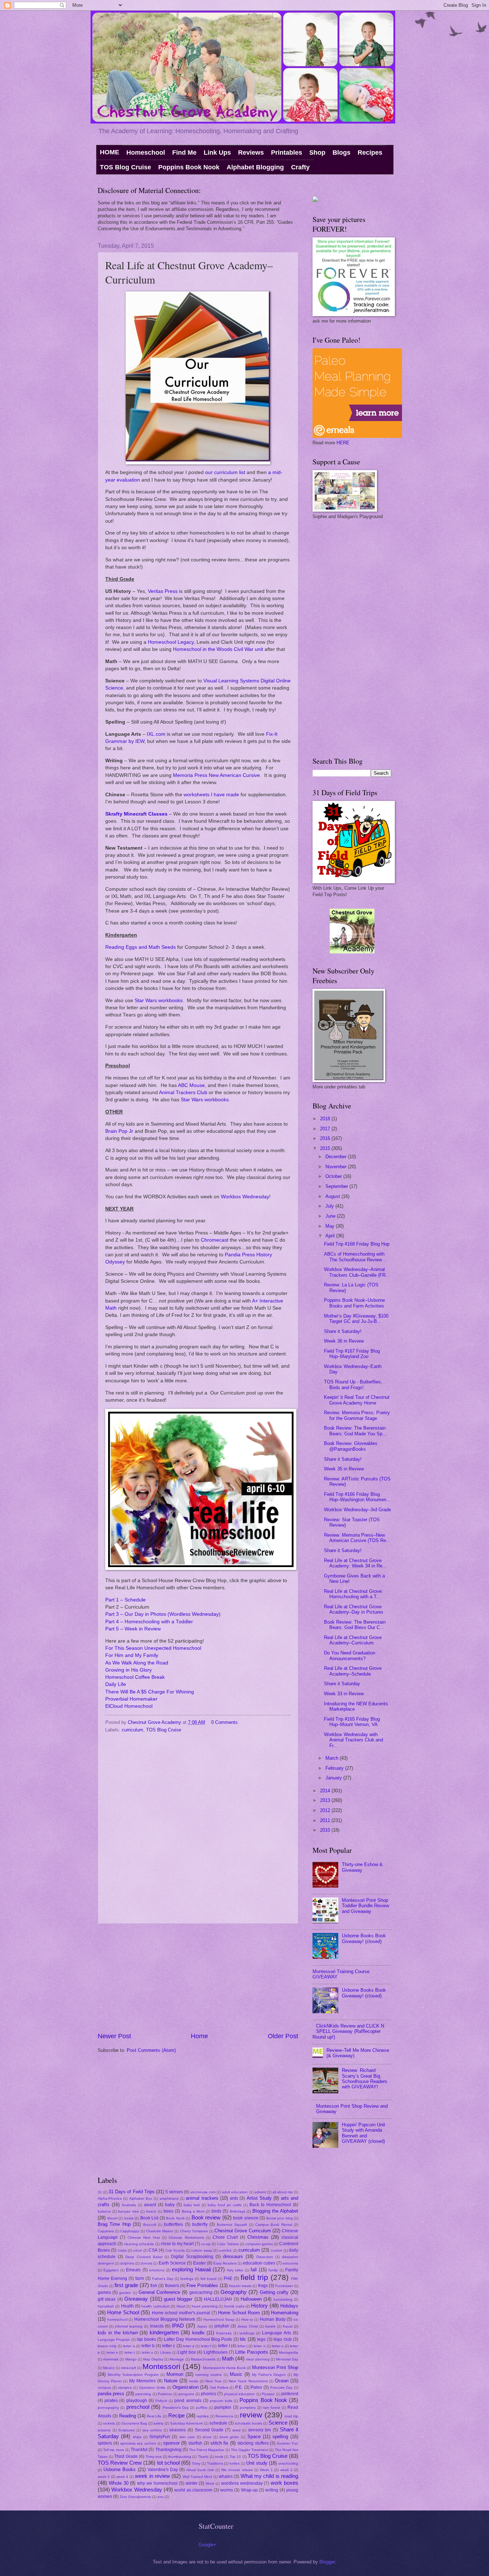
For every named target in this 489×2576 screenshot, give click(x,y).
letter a (129, 2346)
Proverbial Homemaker (131, 1699)
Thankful (139, 2450)
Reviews (251, 153)
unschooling (288, 2463)
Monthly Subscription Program (133, 2375)
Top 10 (235, 2457)
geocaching (201, 2292)
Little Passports (251, 2352)
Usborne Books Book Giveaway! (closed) (364, 1938)
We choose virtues (237, 2470)
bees (168, 2211)
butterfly (200, 2224)
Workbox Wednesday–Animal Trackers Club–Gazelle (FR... (357, 1272)
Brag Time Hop (114, 2224)
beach (151, 2211)
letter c (169, 2346)
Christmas (258, 2237)
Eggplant (111, 2270)
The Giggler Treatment (250, 2450)
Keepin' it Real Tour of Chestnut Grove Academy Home (357, 1400)
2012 (326, 1810)
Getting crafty (274, 2292)
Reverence (224, 2416)
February (335, 1768)
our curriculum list (225, 472)
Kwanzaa (224, 2333)
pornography (108, 2408)
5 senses (174, 2192)
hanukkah (106, 2306)
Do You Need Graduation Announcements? (350, 1656)
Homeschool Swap (219, 2319)
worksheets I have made (211, 795)
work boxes (284, 2483)
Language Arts (277, 2333)
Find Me (184, 153)
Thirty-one (154, 2457)
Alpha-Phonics (110, 2198)
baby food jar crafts (225, 2205)
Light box (187, 2352)
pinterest (290, 2394)
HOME (110, 152)
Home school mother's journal (181, 2313)
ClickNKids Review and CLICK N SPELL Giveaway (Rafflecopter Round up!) (348, 2031)
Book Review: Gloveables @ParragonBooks (351, 1446)
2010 (326, 1830)
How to (247, 2319)
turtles (234, 2463)
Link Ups (217, 153)
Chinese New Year (144, 2237)
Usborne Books (120, 2469)
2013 (326, 1800)
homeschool (117, 2319)
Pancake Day (282, 2387)
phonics (209, 2394)
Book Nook (175, 2218)
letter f (206, 2346)
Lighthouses (216, 2352)
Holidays (289, 2306)
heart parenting (205, 2306)
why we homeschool (157, 2483)
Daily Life (116, 1684)
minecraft (129, 2368)
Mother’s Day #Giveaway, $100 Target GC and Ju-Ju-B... (356, 1319)
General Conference (159, 2292)
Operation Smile (152, 2387)
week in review (152, 2476)
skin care (187, 2437)
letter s (112, 2352)
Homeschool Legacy (171, 642)
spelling (280, 2437)
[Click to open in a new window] (198, 378)
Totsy (196, 2463)
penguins (186, 2394)
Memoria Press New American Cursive (216, 775)
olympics (125, 2387)
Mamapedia (289, 2352)
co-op (206, 2244)
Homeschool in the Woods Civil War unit (218, 649)
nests (193, 2381)
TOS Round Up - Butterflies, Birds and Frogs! (353, 1384)
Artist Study (259, 2198)
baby (170, 2205)
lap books (146, 2339)
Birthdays (238, 2211)
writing (272, 2490)
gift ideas (107, 2299)
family (273, 2270)
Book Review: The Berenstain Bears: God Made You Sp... (355, 1431)
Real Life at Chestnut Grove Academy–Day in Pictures (354, 1609)
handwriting (283, 2299)
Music (236, 2374)
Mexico (109, 2368)
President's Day (176, 2408)
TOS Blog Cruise (125, 167)
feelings (187, 2279)
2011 (326, 1820)
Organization (186, 2387)
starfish (195, 2443)
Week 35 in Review (344, 1469)
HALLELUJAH (218, 2299)
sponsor (171, 2443)
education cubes (259, 2263)
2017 (326, 1129)
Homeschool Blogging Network (165, 2319)
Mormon (175, 2374)
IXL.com (156, 734)
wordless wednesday (242, 2483)
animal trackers (202, 2198)
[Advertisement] (198, 1978)
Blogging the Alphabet (275, 2211)
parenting (143, 2394)
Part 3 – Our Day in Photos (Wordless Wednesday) (163, 1614)
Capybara (106, 2231)
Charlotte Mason (160, 2231)
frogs (263, 2286)
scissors (104, 2430)
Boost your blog (280, 2218)
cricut (137, 2250)
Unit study (257, 2463)
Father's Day (163, 2279)
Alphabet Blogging (255, 167)
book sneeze (246, 2218)
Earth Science (172, 2263)
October (334, 1176)
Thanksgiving (168, 2450)
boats (129, 2218)
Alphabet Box (141, 2198)
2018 (326, 1119)
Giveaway (136, 2299)
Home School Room (239, 2313)
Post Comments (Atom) (151, 2050)
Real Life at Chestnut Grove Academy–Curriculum (353, 1640)
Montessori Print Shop (275, 2367)
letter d (189, 2346)
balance (104, 2211)
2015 (326, 1148)
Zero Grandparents (135, 2497)
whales (226, 2476)
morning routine (209, 2375)
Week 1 (266, 2470)
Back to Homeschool (270, 2205)
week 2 (286, 2470)
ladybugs (247, 2333)
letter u (147, 2352)
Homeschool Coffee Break (135, 1677)
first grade (126, 2285)
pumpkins (248, 2408)
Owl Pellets (219, 2387)
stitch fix (220, 2443)
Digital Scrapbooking (192, 2257)
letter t (130, 2352)
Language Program (114, 2340)
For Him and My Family (132, 1655)
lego (261, 2339)
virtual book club (200, 2470)
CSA (153, 2250)
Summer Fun (287, 2443)
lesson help (107, 2346)
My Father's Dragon (269, 2375)
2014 (326, 1791)
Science (278, 2423)
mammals (111, 2359)
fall (254, 2270)
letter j (242, 2346)
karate (270, 2326)
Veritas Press (163, 591)
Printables (287, 153)
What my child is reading (269, 2476)
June (331, 1216)
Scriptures (126, 2430)
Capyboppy (130, 2231)
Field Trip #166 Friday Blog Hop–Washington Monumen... (357, 1497)
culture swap (202, 2250)
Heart (181, 2306)
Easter (200, 2263)
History (259, 2306)
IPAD (178, 2326)
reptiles (203, 2416)
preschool (138, 2407)
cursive (277, 2250)
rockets (109, 2423)
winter (192, 2483)
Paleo (256, 2387)
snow (207, 2437)
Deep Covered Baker (144, 2257)
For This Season (124, 1648)
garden (125, 2293)
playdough (137, 2401)
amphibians (169, 2198)
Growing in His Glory (129, 1670)
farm (140, 2278)
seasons (178, 2430)
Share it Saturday (342, 1684)
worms (227, 2490)
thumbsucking (180, 2457)
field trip (254, 2277)
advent (260, 2192)
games (104, 2292)
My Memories (142, 2381)
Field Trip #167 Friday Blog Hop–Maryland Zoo (352, 1354)
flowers (172, 2286)
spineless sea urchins (138, 2443)
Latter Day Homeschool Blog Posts (198, 2339)
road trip (291, 2416)
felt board (209, 2279)
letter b (148, 2346)
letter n (260, 2346)
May (331, 1226)
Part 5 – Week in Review (133, 1629)
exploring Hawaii (191, 2269)
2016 (326, 1138)
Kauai (288, 2326)
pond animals (188, 2401)
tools (219, 2457)
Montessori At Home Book (224, 2368)
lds (243, 2339)
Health (127, 2306)
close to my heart (177, 2244)
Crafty (300, 167)
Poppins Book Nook (189, 167)
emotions (157, 2270)
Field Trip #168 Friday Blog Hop (357, 1244)
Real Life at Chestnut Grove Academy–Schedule (353, 1671)
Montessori (161, 2366)
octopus (104, 2387)
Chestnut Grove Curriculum (243, 2231)
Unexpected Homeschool (173, 1648)
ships (137, 2437)
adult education (235, 2192)
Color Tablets (228, 2244)
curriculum (132, 1730)
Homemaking (285, 2313)
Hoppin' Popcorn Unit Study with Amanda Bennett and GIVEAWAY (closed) (364, 2133)
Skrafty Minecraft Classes (136, 814)
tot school (168, 2463)
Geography (234, 2292)
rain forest (272, 2408)
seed (236, 2430)
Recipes (370, 153)
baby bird (192, 2205)
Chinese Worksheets (186, 2237)
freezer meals (240, 2286)
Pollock (161, 2401)
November (337, 1167)
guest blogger (178, 2299)
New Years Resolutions (248, 2381)
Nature (171, 2381)
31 (100, 2192)
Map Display (153, 2359)
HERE (343, 443)
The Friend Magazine (207, 2450)
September (337, 1186)
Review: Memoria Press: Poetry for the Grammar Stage (357, 1415)
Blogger (327, 2562)
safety (159, 2423)
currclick (225, 2250)
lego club (282, 2339)
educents (291, 2263)
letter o (278, 2346)
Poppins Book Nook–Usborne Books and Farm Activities (354, 1303)
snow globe (229, 2437)
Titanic (203, 2457)
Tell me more (113, 2450)
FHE (228, 2278)
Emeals (133, 2270)
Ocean (282, 2381)
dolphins (127, 2263)
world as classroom (193, 2490)
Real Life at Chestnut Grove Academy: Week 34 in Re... (355, 1563)
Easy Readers (225, 2263)
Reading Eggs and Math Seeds (141, 947)
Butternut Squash (232, 2225)
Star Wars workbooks (159, 1001)
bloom (112, 2218)
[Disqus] (198, 1827)
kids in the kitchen (118, 2333)
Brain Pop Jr (119, 1131)
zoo (161, 2497)
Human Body (273, 2319)
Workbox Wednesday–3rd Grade (357, 1510)
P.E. (239, 2387)
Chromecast (215, 1240)
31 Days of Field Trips (131, 2192)
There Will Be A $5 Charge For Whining (150, 1692)
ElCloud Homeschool (129, 1706)
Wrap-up (249, 2490)
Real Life (154, 2416)
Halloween (251, 2299)
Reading (128, 2416)
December (337, 1157)
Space (254, 2437)
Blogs (342, 153)
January (334, 1778)
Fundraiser (284, 2286)
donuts (146, 2263)
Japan (202, 2326)
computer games (259, 2244)
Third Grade (126, 2456)
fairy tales (235, 2270)
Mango (131, 2359)
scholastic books (248, 2423)
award (150, 2205)
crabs (122, 2250)
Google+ (207, 2545)
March (333, 1758)
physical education (239, 2394)
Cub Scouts (175, 2250)
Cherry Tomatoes (194, 2231)
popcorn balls (221, 2401)
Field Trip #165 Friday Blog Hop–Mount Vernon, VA (352, 1722)
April (331, 1236)
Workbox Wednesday (245, 1197)
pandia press (111, 2394)
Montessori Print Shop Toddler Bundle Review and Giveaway (365, 1906)
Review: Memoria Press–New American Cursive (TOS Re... (357, 1538)
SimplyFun (160, 2437)
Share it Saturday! (343, 1331)
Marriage (177, 2359)
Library (166, 2352)
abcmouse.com (203, 2192)
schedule (218, 2423)
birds (216, 2211)
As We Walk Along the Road (137, 1663)
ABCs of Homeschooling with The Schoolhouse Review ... (356, 1257)
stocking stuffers (253, 2443)
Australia (129, 2205)
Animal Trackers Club (183, 1093)
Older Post (283, 2036)
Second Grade (209, 2430)
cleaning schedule (139, 2244)
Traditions (215, 2463)
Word (210, 2483)
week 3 (104, 2477)
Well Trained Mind (197, 2477)
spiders (105, 2443)
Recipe (176, 2415)
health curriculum (155, 2306)
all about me (283, 2192)
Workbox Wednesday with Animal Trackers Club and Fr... (354, 1740)
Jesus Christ (248, 2326)
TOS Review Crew (120, 2463)
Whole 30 (119, 2483)
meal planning (258, 2359)
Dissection (265, 2257)
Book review (206, 2217)
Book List (149, 2218)
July (330, 1206)
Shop (317, 153)
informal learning (129, 2326)
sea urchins (152, 2430)
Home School (123, 2312)
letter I (224, 2346)
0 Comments (224, 1722)
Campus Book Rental (274, 2225)
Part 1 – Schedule (125, 1600)
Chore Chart (225, 2237)
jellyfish (222, 2326)
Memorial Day (287, 2359)
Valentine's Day (163, 2470)
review (251, 2415)
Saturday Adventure (187, 2423)
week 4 (122, 2477)
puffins (202, 2408)
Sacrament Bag (134, 2423)
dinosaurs (233, 2256)
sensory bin (260, 2430)
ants (234, 2198)
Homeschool (146, 153)
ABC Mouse (191, 1085)
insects (157, 2326)
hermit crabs (234, 2306)
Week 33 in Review (344, 1694)
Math (228, 2358)
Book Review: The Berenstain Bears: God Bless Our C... (355, 1625)
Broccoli (150, 2225)
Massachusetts (203, 2359)
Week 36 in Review (344, 1341)
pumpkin (223, 2407)
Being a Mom (193, 2211)
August (333, 1196)
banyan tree (128, 2211)
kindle (198, 2333)
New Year (214, 2381)
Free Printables (202, 2285)
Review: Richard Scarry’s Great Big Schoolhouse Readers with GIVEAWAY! (365, 2079)
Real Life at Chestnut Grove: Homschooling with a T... (354, 1594)
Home (199, 2036)
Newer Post (114, 2036)
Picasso (268, 2394)
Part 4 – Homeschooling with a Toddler (149, 1622)
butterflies (173, 2224)
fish (154, 2286)
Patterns (165, 2394)
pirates (111, 2401)
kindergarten (164, 2332)
